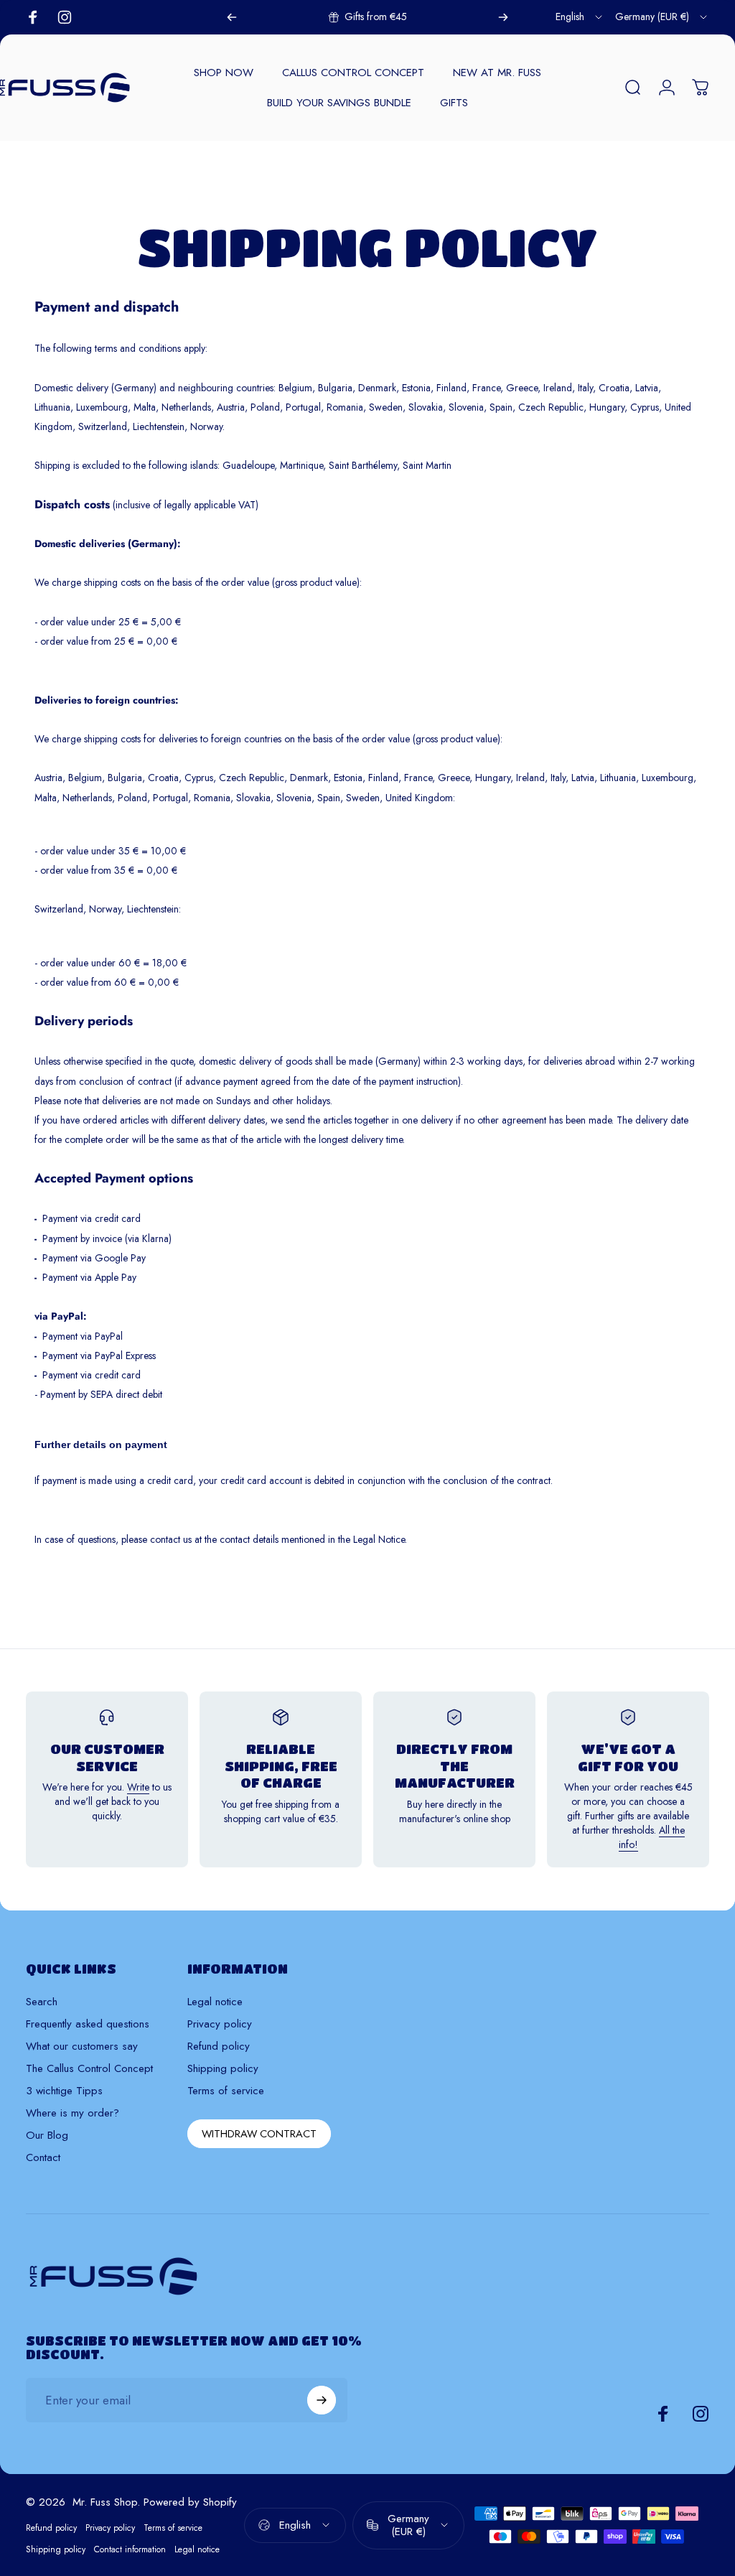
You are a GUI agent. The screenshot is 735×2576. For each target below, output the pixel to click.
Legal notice (215, 2002)
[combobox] (580, 17)
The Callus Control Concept (89, 2069)
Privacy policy (220, 2024)
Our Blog (47, 2136)
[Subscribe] (322, 2400)
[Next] (503, 17)
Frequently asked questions (88, 2024)
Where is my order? (72, 2113)
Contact (43, 2158)
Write (138, 1787)
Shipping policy (223, 2069)
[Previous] (232, 17)
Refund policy (219, 2047)
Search (42, 2002)
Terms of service (226, 2091)
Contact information (130, 2549)
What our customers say (82, 2047)
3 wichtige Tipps (64, 2091)
